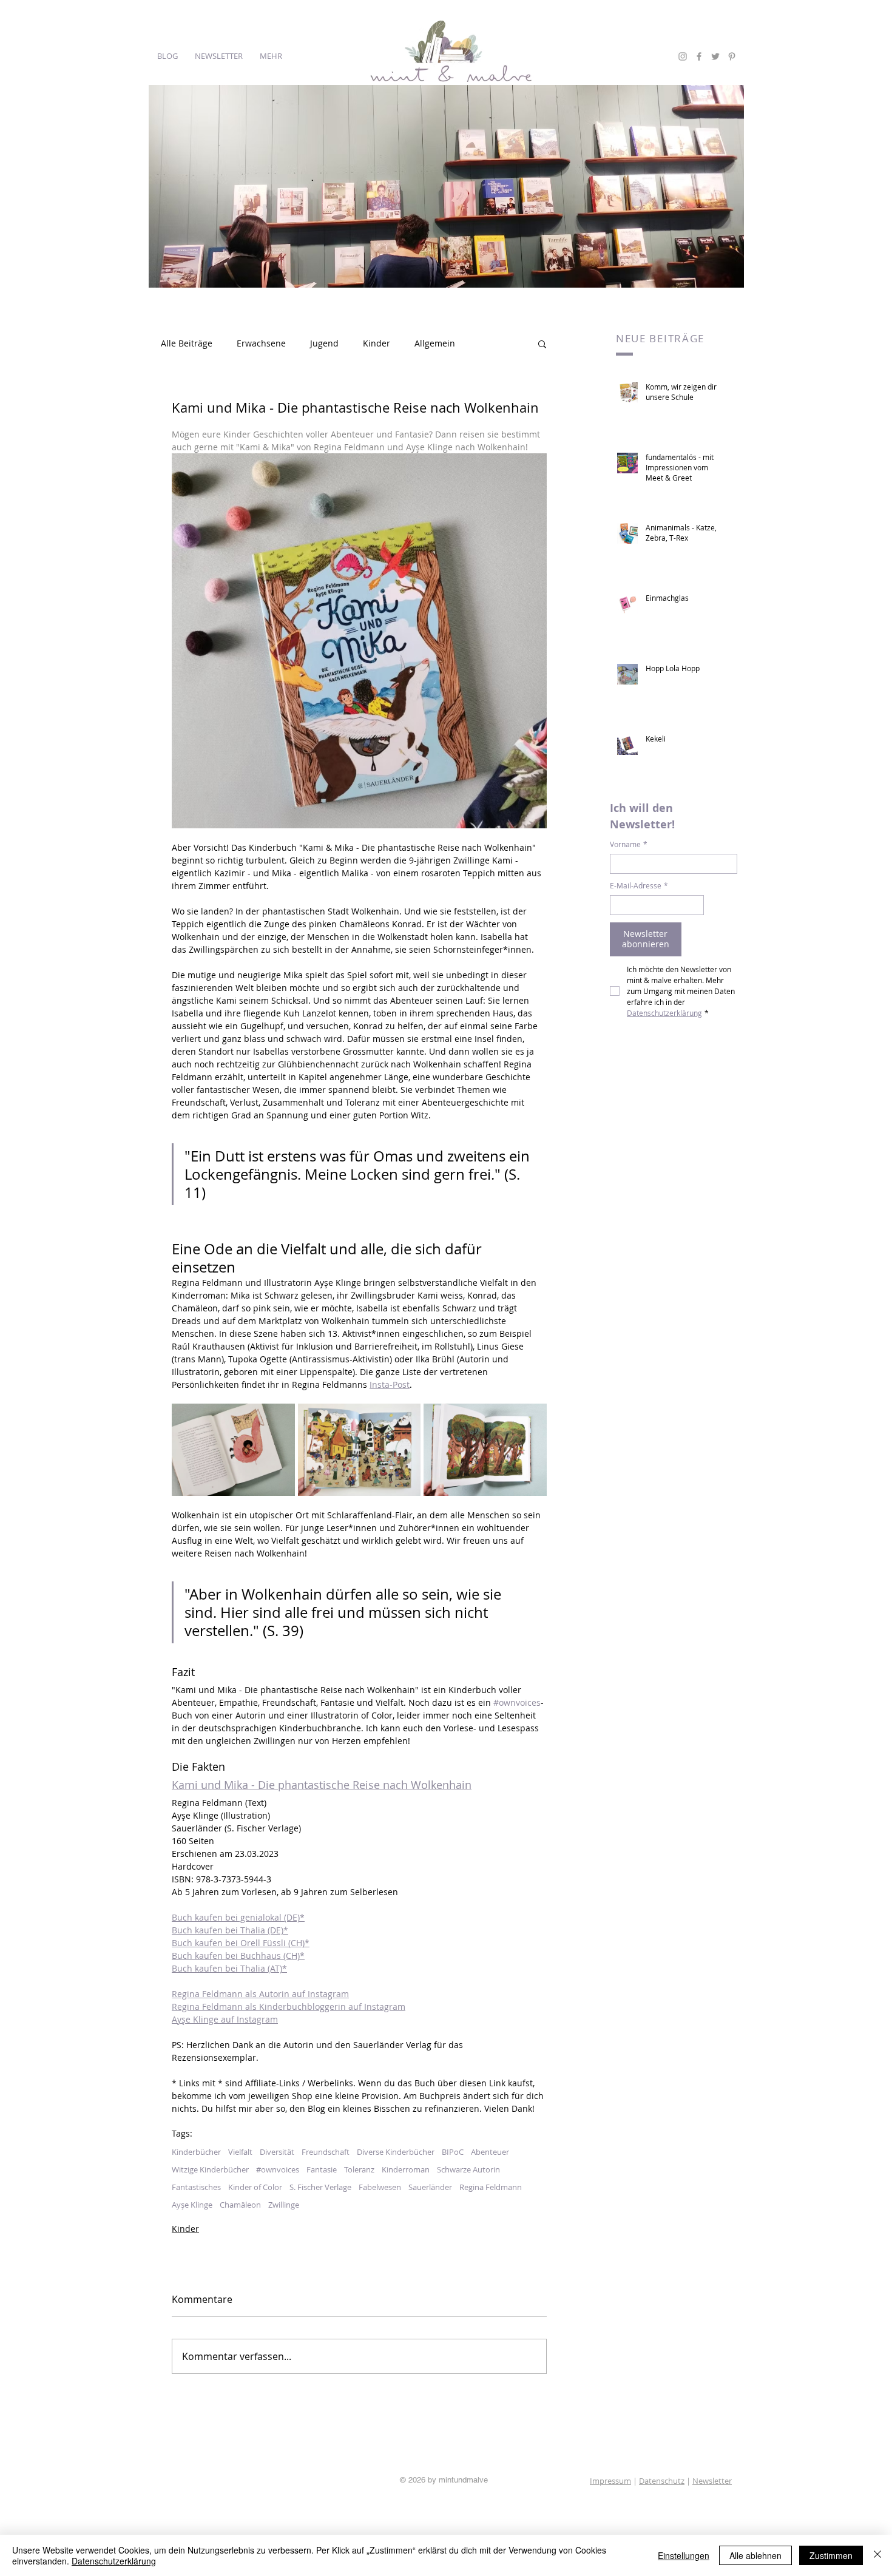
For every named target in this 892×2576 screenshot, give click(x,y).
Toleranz (359, 2169)
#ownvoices (278, 2169)
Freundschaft (326, 2152)
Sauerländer (430, 2187)
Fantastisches (196, 2187)
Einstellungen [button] (684, 2555)
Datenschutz (662, 2481)
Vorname (629, 844)
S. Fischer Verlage (320, 2187)
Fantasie (322, 2169)
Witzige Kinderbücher (210, 2169)
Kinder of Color (255, 2187)
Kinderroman (406, 2169)
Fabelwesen (380, 2187)
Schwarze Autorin (468, 2169)
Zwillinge (284, 2205)
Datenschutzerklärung (114, 2561)
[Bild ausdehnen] (233, 1450)
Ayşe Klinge (192, 2205)
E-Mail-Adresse (639, 886)
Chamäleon (240, 2205)
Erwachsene (261, 343)
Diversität (277, 2152)
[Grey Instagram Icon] (683, 56)
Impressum (610, 2481)
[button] (542, 343)
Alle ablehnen (755, 2555)
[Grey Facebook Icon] (699, 56)
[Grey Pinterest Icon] (732, 56)
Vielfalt (240, 2152)
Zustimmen (831, 2555)
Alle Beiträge (187, 343)
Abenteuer (490, 2152)
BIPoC (453, 2152)
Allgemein (435, 343)
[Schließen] (877, 2555)
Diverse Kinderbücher (396, 2152)
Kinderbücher (196, 2152)
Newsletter (712, 2481)
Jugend (324, 343)
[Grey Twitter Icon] (715, 56)
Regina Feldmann (491, 2187)
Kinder (377, 343)
